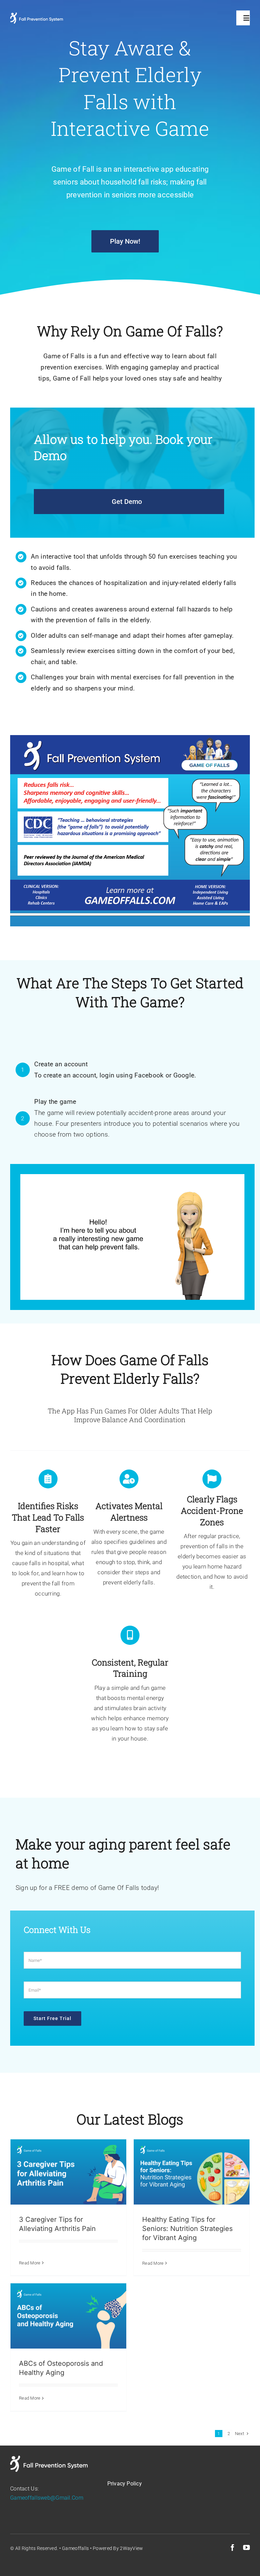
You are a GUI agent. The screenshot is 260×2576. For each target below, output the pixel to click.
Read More (30, 2263)
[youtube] (246, 2548)
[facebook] (233, 2548)
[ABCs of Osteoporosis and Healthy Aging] (68, 2316)
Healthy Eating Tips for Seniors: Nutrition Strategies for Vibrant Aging (187, 2229)
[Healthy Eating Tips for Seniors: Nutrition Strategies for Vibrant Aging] (192, 2172)
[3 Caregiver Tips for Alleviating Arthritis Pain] (68, 2172)
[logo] (37, 16)
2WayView (131, 2548)
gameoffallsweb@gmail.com (47, 2498)
